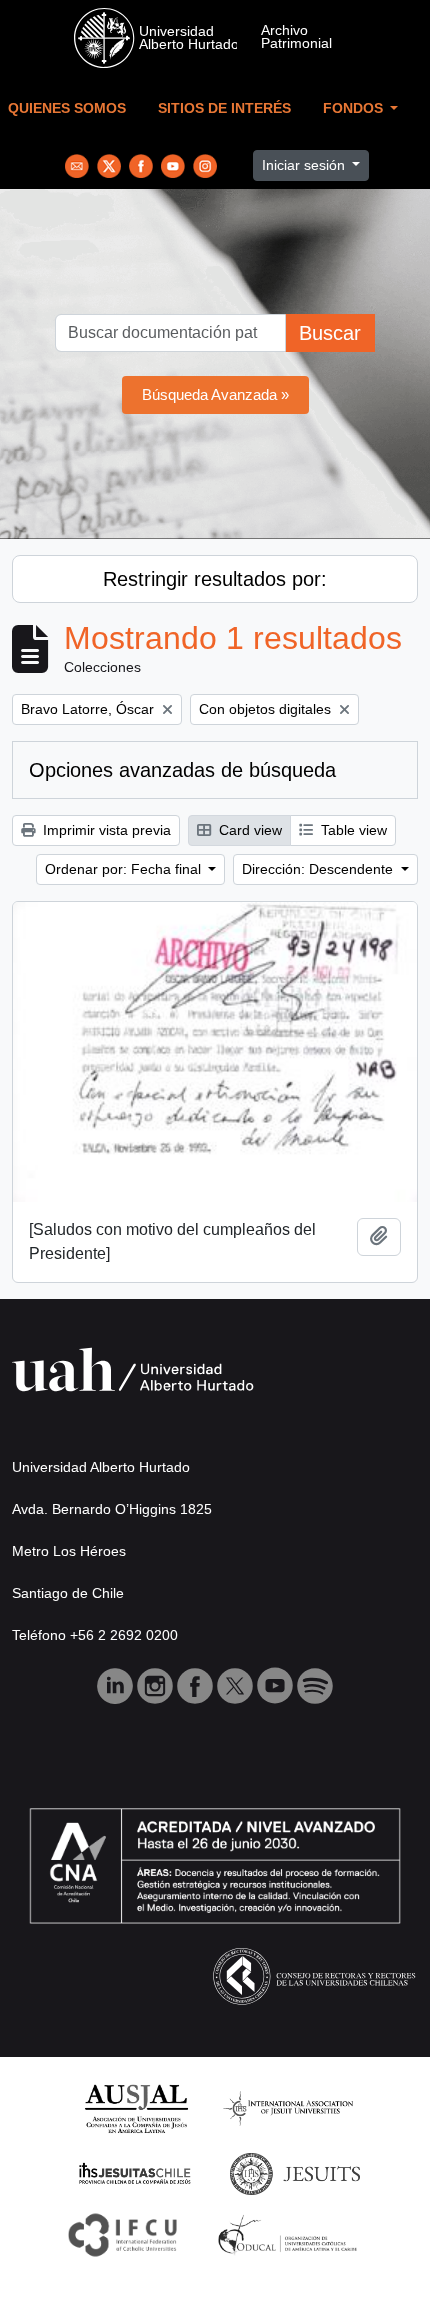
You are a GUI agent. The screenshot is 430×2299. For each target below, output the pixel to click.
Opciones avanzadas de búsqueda (182, 770)
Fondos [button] (355, 108)
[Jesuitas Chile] (135, 2172)
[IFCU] (123, 2233)
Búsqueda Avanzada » (215, 394)
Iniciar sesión (305, 165)
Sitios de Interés (224, 108)
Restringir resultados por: (215, 579)
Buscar (330, 333)
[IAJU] (288, 2107)
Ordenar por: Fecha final (125, 869)
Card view (248, 830)
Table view (352, 830)
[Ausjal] (135, 2107)
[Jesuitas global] (295, 2172)
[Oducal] (290, 2233)
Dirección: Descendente (319, 869)
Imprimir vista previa (105, 830)
